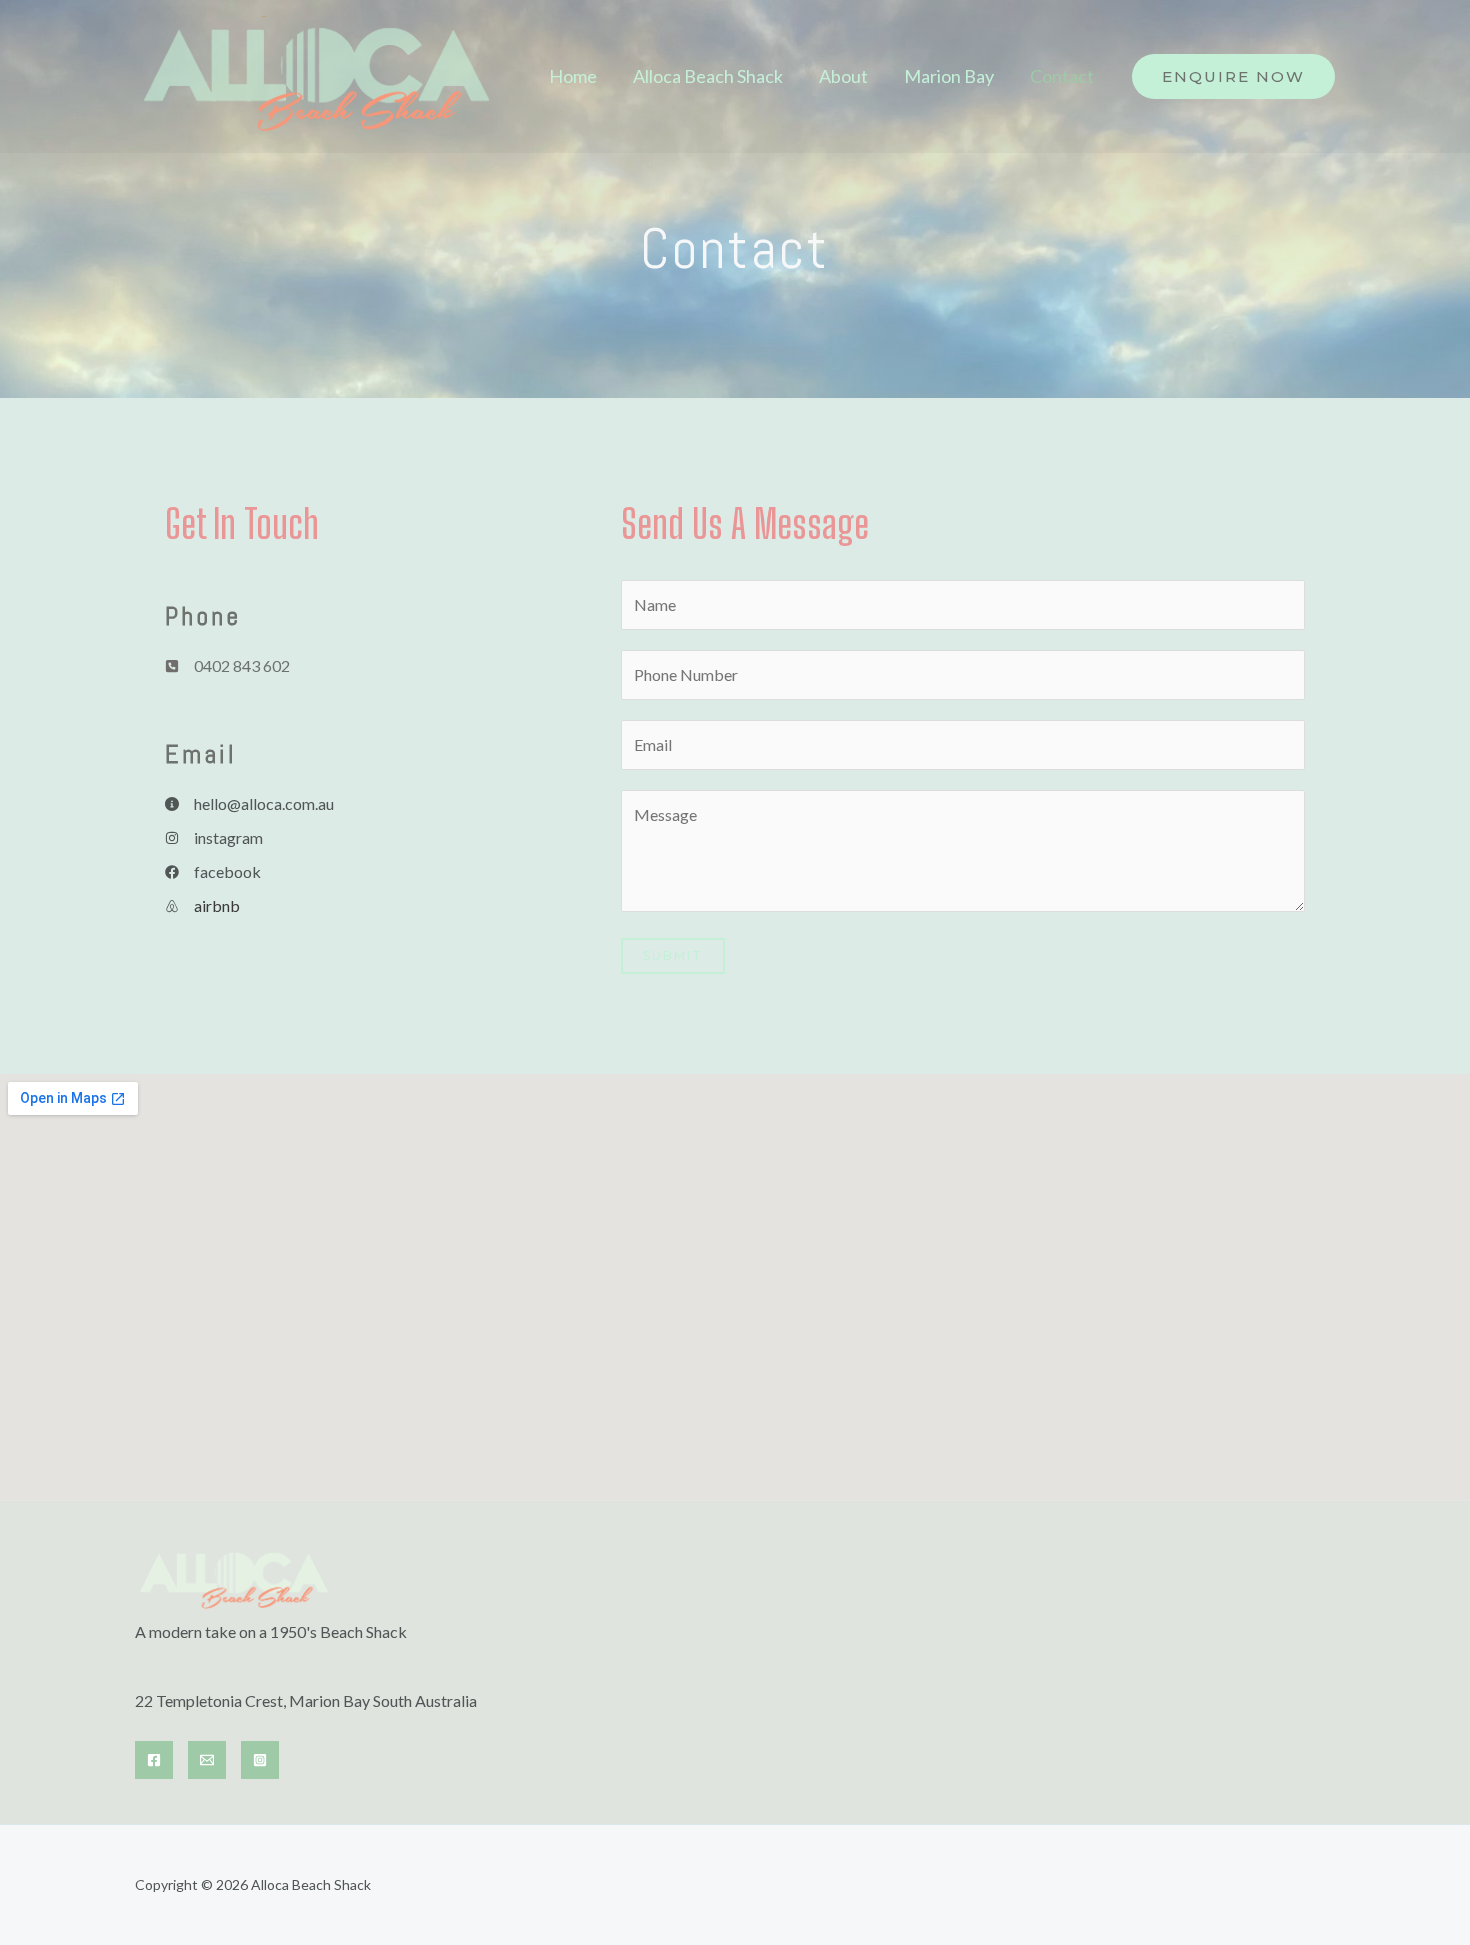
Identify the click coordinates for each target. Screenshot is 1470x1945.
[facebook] (213, 872)
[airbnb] (202, 906)
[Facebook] (154, 1760)
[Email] (207, 1760)
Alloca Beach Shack (708, 76)
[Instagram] (260, 1760)
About (843, 76)
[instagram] (214, 838)
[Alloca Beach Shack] (318, 74)
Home (573, 76)
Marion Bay (949, 76)
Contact (1062, 76)
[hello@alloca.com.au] (249, 804)
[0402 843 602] (227, 666)
